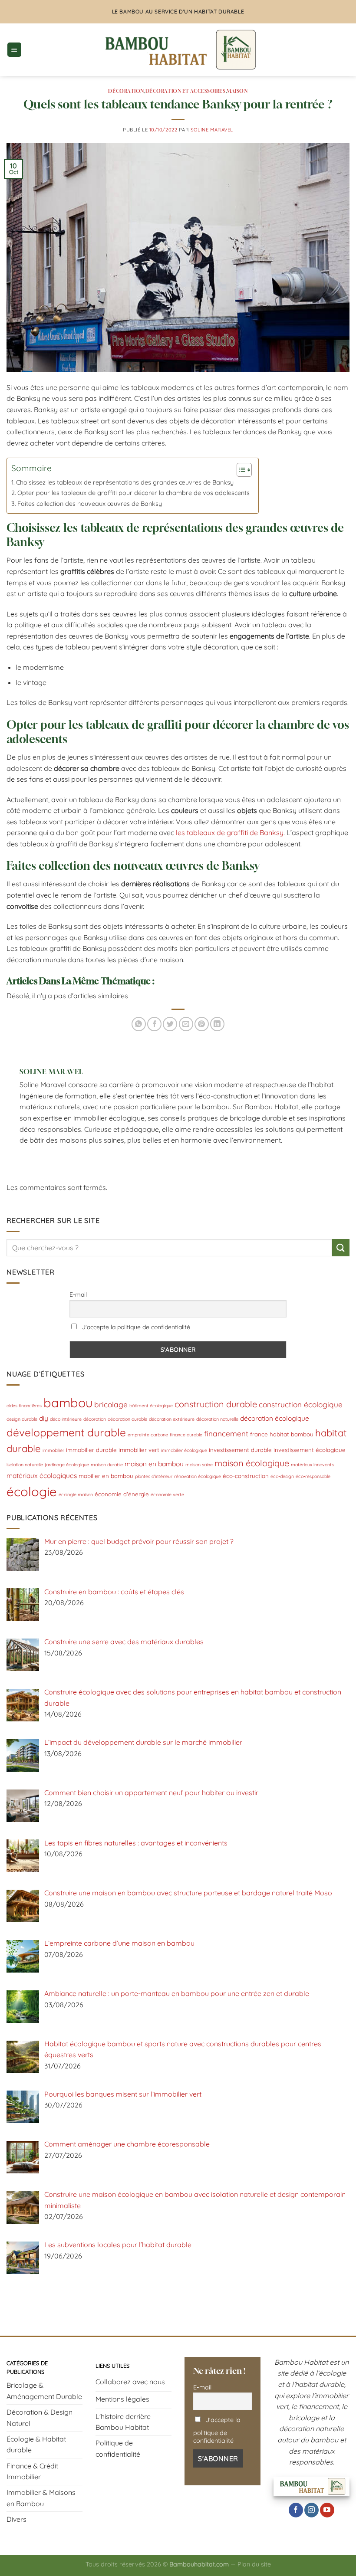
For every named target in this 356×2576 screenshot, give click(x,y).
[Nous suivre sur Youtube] (327, 2510)
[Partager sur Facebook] (154, 1024)
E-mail (78, 1295)
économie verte (167, 1494)
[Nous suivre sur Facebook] (296, 2510)
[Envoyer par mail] (186, 1024)
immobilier (53, 1450)
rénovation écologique (198, 1476)
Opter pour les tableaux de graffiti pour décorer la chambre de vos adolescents (133, 493)
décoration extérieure (172, 1419)
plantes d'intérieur (154, 1476)
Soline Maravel (212, 130)
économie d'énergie (122, 1494)
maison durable (107, 1465)
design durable (22, 1419)
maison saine (199, 1465)
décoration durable (127, 1419)
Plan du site (254, 2564)
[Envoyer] (341, 1247)
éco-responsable (313, 1476)
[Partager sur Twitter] (170, 1024)
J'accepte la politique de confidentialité (135, 1327)
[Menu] (14, 50)
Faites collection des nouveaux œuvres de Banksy (90, 504)
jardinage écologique (67, 1465)
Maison (237, 91)
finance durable (186, 1435)
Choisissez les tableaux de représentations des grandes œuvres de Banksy (125, 482)
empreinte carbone (148, 1435)
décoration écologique (275, 1418)
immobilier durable (91, 1450)
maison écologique (252, 1463)
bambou (68, 1403)
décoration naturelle (217, 1419)
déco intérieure (66, 1419)
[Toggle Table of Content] (240, 470)
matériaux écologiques (42, 1475)
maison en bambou (154, 1464)
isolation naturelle (25, 1465)
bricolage (111, 1404)
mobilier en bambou (106, 1476)
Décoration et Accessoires (186, 91)
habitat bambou (292, 1434)
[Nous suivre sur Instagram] (311, 2510)
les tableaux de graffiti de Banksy (230, 832)
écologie (32, 1491)
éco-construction (246, 1476)
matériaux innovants (312, 1465)
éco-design (282, 1476)
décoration (95, 1419)
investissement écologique (310, 1450)
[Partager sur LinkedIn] (217, 1024)
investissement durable (240, 1450)
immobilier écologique (184, 1450)
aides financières (24, 1406)
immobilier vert (139, 1450)
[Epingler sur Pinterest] (202, 1024)
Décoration (126, 91)
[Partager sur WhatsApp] (139, 1024)
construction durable (216, 1404)
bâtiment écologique (151, 1406)
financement (226, 1434)
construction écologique (301, 1404)
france (259, 1434)
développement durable (66, 1432)
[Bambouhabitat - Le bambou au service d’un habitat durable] (178, 50)
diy (44, 1418)
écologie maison (76, 1494)
